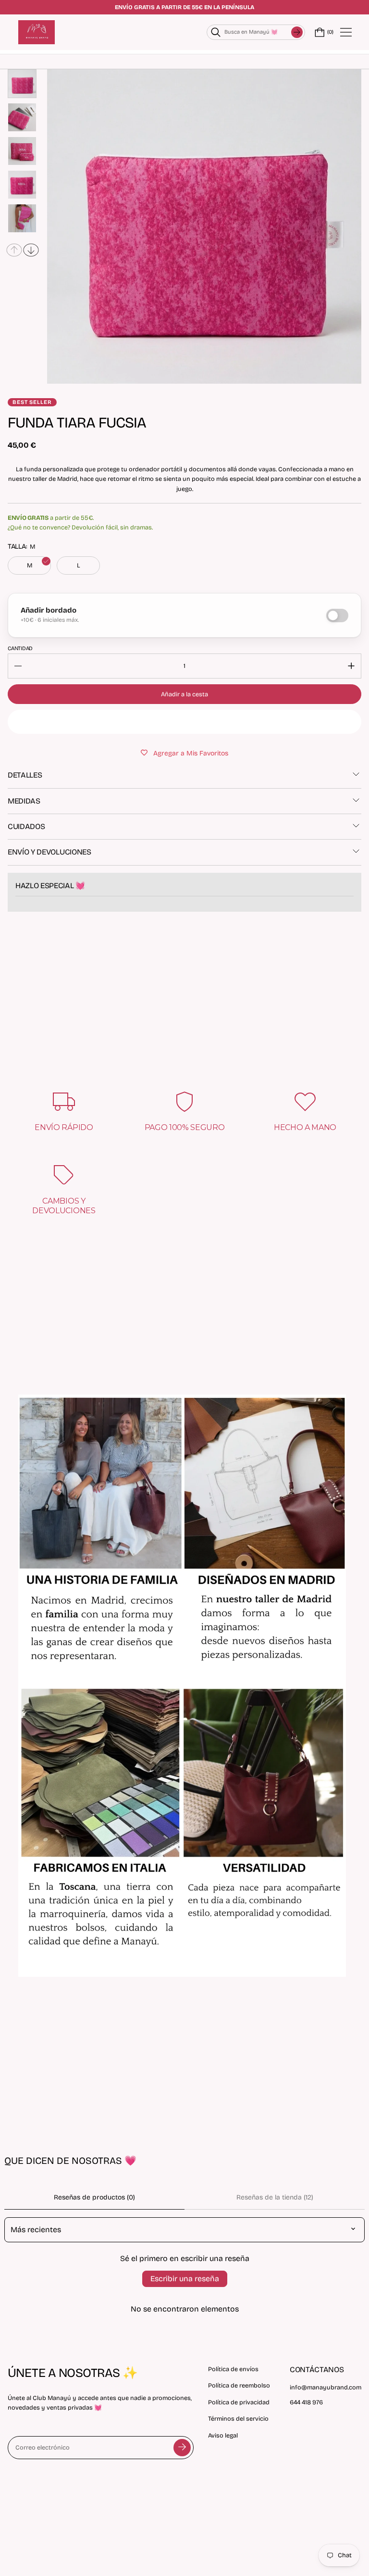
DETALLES (25, 775)
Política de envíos (233, 2369)
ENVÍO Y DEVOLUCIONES (49, 852)
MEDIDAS (24, 801)
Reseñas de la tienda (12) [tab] (275, 2197)
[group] (22, 84)
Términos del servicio (238, 2419)
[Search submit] (297, 32)
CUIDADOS (26, 826)
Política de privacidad (239, 2402)
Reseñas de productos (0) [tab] (94, 2197)
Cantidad (20, 648)
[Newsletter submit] (182, 2448)
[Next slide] (31, 250)
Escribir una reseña (185, 2279)
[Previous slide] (14, 250)
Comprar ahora (185, 722)
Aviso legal (223, 2435)
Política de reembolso (239, 2385)
